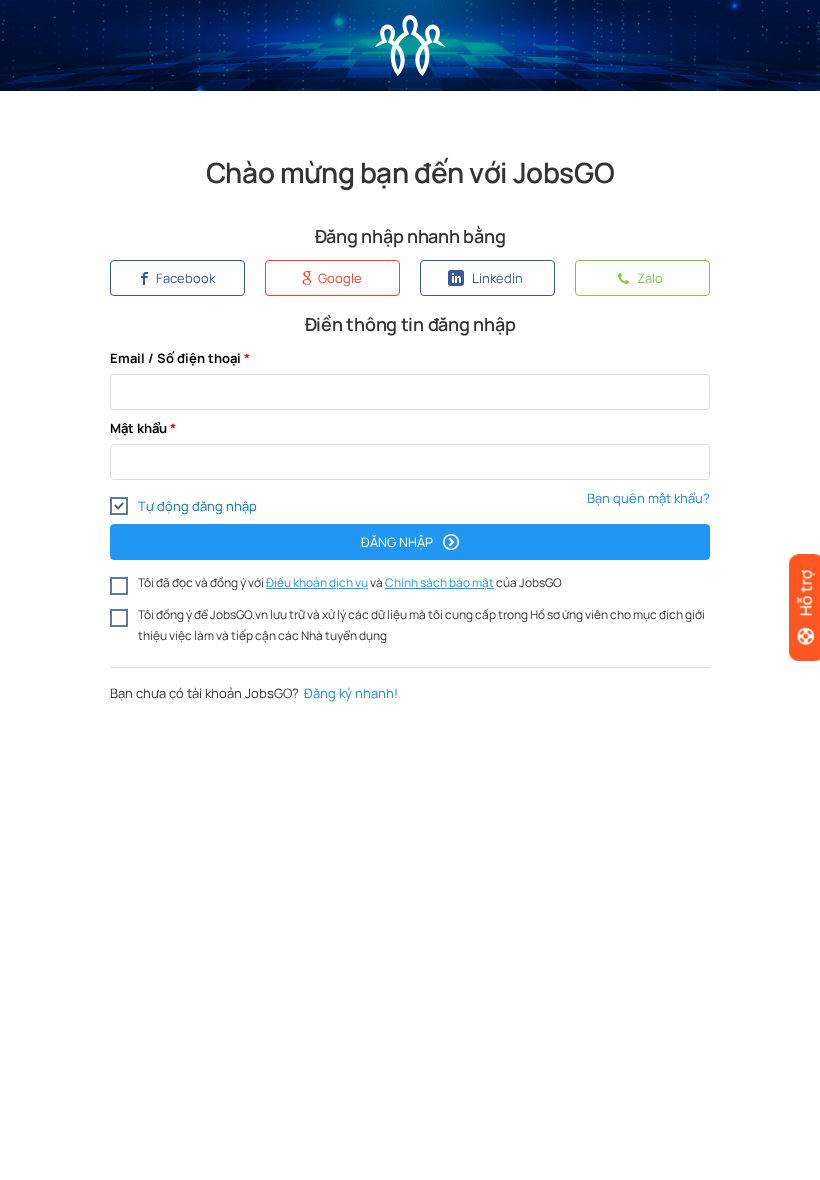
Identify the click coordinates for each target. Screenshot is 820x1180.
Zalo (648, 278)
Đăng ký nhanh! (351, 693)
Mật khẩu (138, 428)
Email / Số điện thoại (175, 358)
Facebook (184, 278)
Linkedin (496, 278)
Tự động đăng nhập (197, 506)
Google (338, 278)
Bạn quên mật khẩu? (648, 498)
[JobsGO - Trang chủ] (410, 33)
